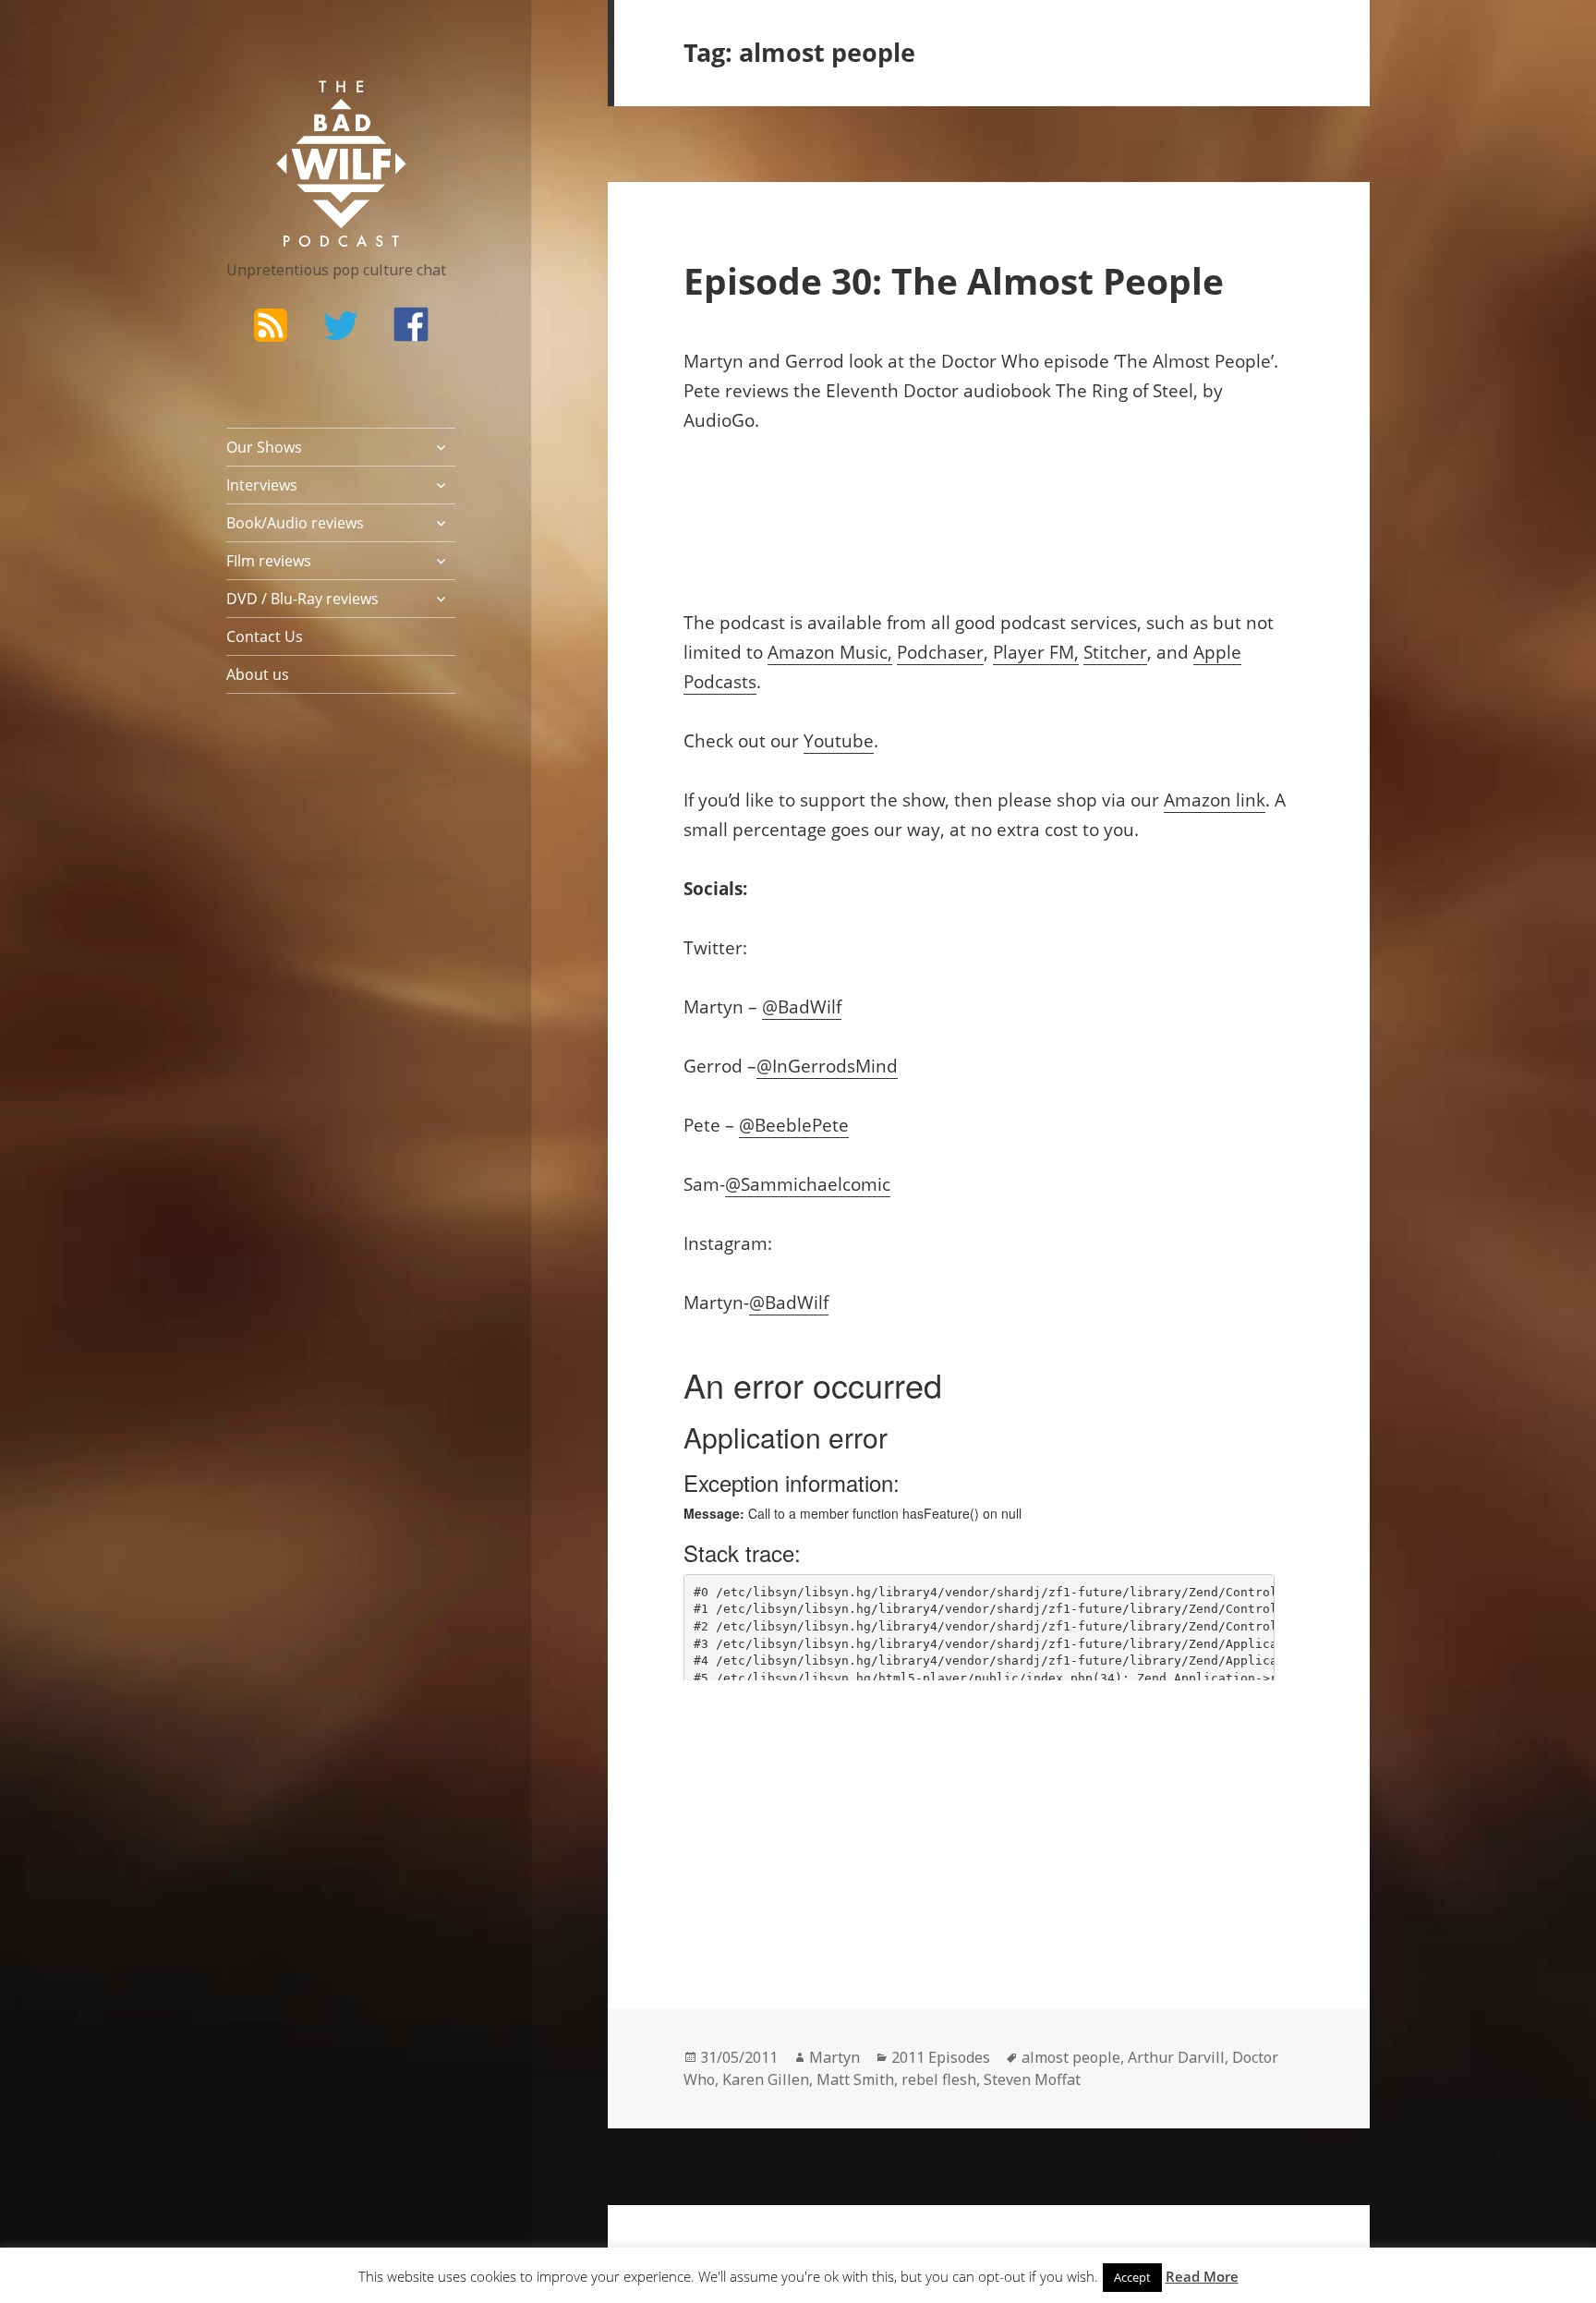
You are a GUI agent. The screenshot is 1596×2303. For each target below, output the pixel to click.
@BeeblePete (794, 1125)
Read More (1202, 2276)
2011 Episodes (941, 2057)
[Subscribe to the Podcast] (271, 324)
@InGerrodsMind (827, 1066)
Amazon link (1215, 800)
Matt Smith (855, 2079)
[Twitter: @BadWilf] (341, 329)
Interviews (262, 485)
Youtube (839, 741)
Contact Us (265, 636)
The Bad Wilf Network (305, 107)
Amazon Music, (830, 652)
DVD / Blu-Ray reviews (302, 599)
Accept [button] (1132, 2277)
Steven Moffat (1032, 2079)
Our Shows (264, 447)
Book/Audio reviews (295, 523)
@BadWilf (802, 1007)
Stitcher (1115, 652)
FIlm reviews (269, 561)
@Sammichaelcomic (808, 1184)
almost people (1071, 2057)
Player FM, (1036, 652)
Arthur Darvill (1176, 2057)
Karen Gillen (766, 2079)
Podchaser (940, 652)
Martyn (834, 2057)
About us (258, 674)
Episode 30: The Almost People (954, 280)
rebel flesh (939, 2079)
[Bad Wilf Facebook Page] (411, 324)
